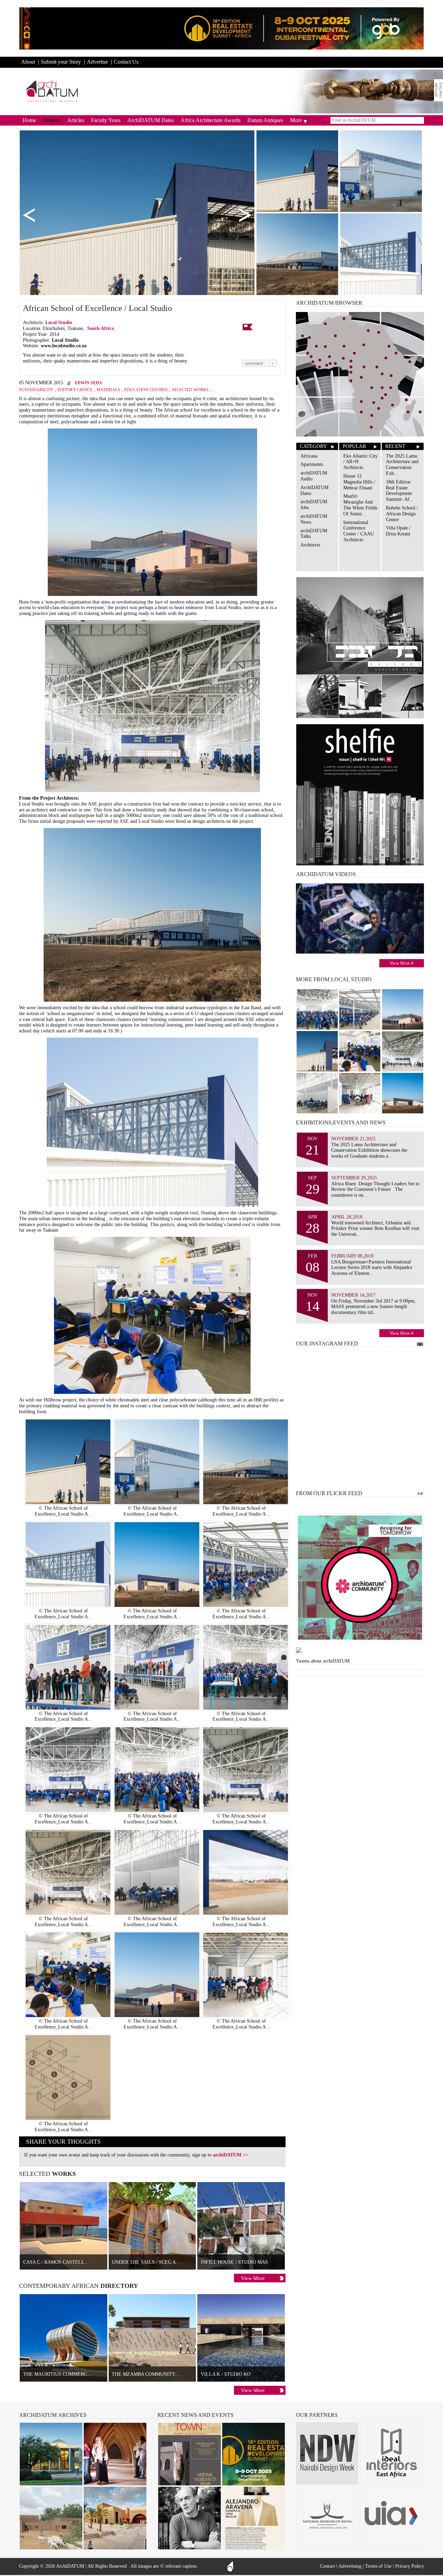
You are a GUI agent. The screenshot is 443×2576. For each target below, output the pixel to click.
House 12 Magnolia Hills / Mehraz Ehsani (359, 482)
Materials (108, 390)
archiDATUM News (314, 519)
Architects (310, 545)
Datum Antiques (265, 120)
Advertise (97, 62)
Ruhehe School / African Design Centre (402, 514)
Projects (52, 120)
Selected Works (190, 390)
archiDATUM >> (230, 2155)
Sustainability (36, 390)
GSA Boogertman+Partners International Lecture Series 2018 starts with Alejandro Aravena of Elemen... (372, 1268)
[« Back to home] (52, 91)
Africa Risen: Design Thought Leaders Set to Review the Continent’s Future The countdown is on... (375, 1190)
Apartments (312, 464)
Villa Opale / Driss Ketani (398, 531)
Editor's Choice (75, 390)
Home (29, 120)
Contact (328, 2566)
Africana (309, 456)
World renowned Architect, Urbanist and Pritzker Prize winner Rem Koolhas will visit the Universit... (375, 1229)
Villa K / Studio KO (226, 2374)
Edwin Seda (88, 383)
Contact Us (126, 62)
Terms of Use (378, 2566)
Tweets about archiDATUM (323, 1661)
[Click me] (439, 90)
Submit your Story (61, 62)
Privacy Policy (410, 2566)
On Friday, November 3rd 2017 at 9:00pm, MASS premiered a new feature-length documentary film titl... (373, 1307)
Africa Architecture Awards (211, 120)
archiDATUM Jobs (314, 505)
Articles (76, 120)
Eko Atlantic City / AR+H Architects (360, 462)
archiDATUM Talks (314, 534)
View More (253, 2278)
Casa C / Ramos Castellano (59, 2262)
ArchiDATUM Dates (151, 120)
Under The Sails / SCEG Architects (157, 2262)
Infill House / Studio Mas (234, 2262)
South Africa (101, 328)
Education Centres (146, 390)
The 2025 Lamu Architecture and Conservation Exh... (402, 465)
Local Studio (59, 323)
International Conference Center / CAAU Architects (359, 531)
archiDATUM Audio (314, 476)
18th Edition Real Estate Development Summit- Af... (400, 491)
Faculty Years (106, 120)
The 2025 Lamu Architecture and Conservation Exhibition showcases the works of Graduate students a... (369, 1151)
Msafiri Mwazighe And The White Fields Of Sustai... (360, 505)
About (28, 62)
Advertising (350, 2566)
